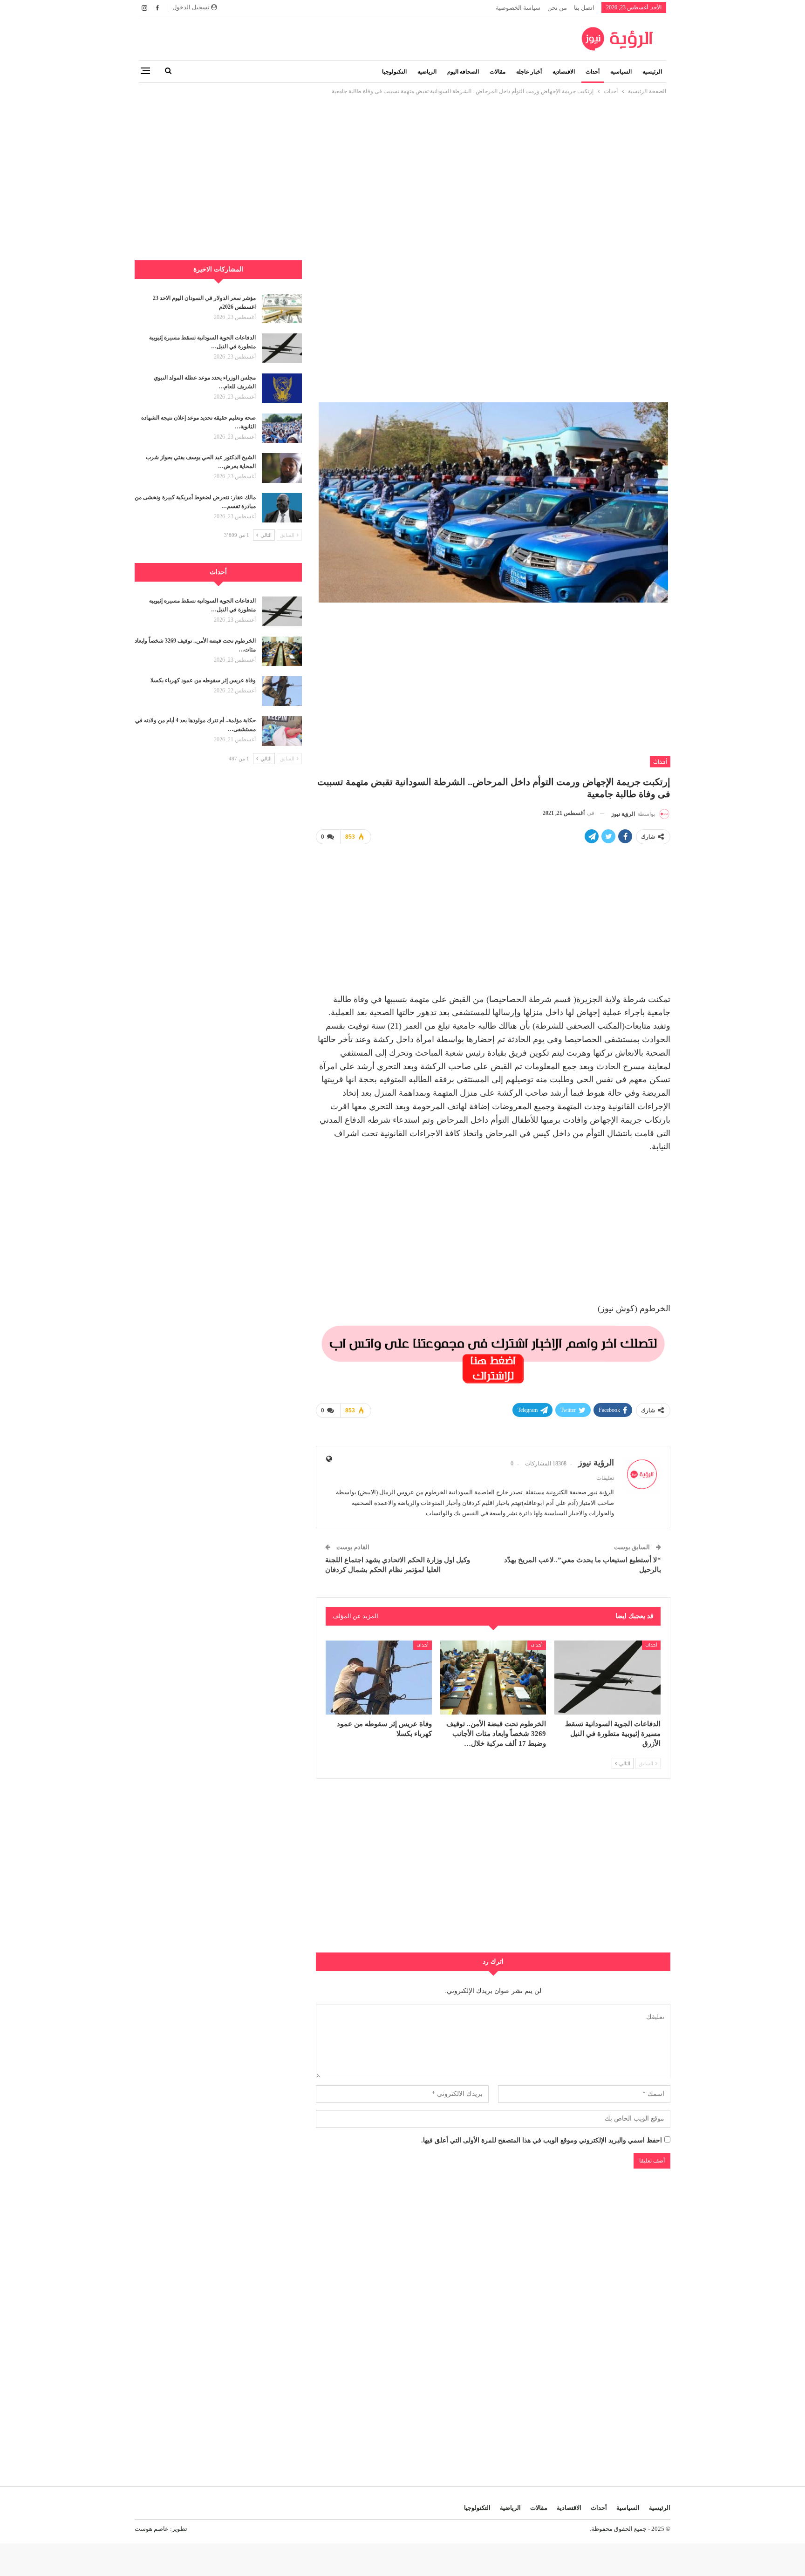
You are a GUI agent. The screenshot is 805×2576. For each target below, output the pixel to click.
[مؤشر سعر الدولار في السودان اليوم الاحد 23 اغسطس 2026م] (282, 309)
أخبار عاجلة (529, 72)
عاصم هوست (152, 2529)
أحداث (593, 72)
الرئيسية (652, 72)
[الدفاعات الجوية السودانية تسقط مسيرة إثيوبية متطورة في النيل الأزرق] (607, 1678)
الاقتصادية (564, 72)
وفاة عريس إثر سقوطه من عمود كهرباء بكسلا (203, 680)
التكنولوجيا (394, 72)
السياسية (621, 72)
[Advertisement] (402, 162)
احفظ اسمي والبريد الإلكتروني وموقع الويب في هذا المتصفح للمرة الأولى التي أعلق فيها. (542, 2140)
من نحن (557, 8)
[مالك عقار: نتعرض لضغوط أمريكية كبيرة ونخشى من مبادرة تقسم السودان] (282, 508)
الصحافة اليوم (463, 72)
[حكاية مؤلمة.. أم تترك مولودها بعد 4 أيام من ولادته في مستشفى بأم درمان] (282, 731)
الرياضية (427, 72)
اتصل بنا (584, 8)
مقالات (498, 72)
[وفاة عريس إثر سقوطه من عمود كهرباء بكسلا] (379, 1678)
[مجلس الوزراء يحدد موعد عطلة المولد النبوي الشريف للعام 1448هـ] (282, 388)
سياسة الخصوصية (518, 8)
